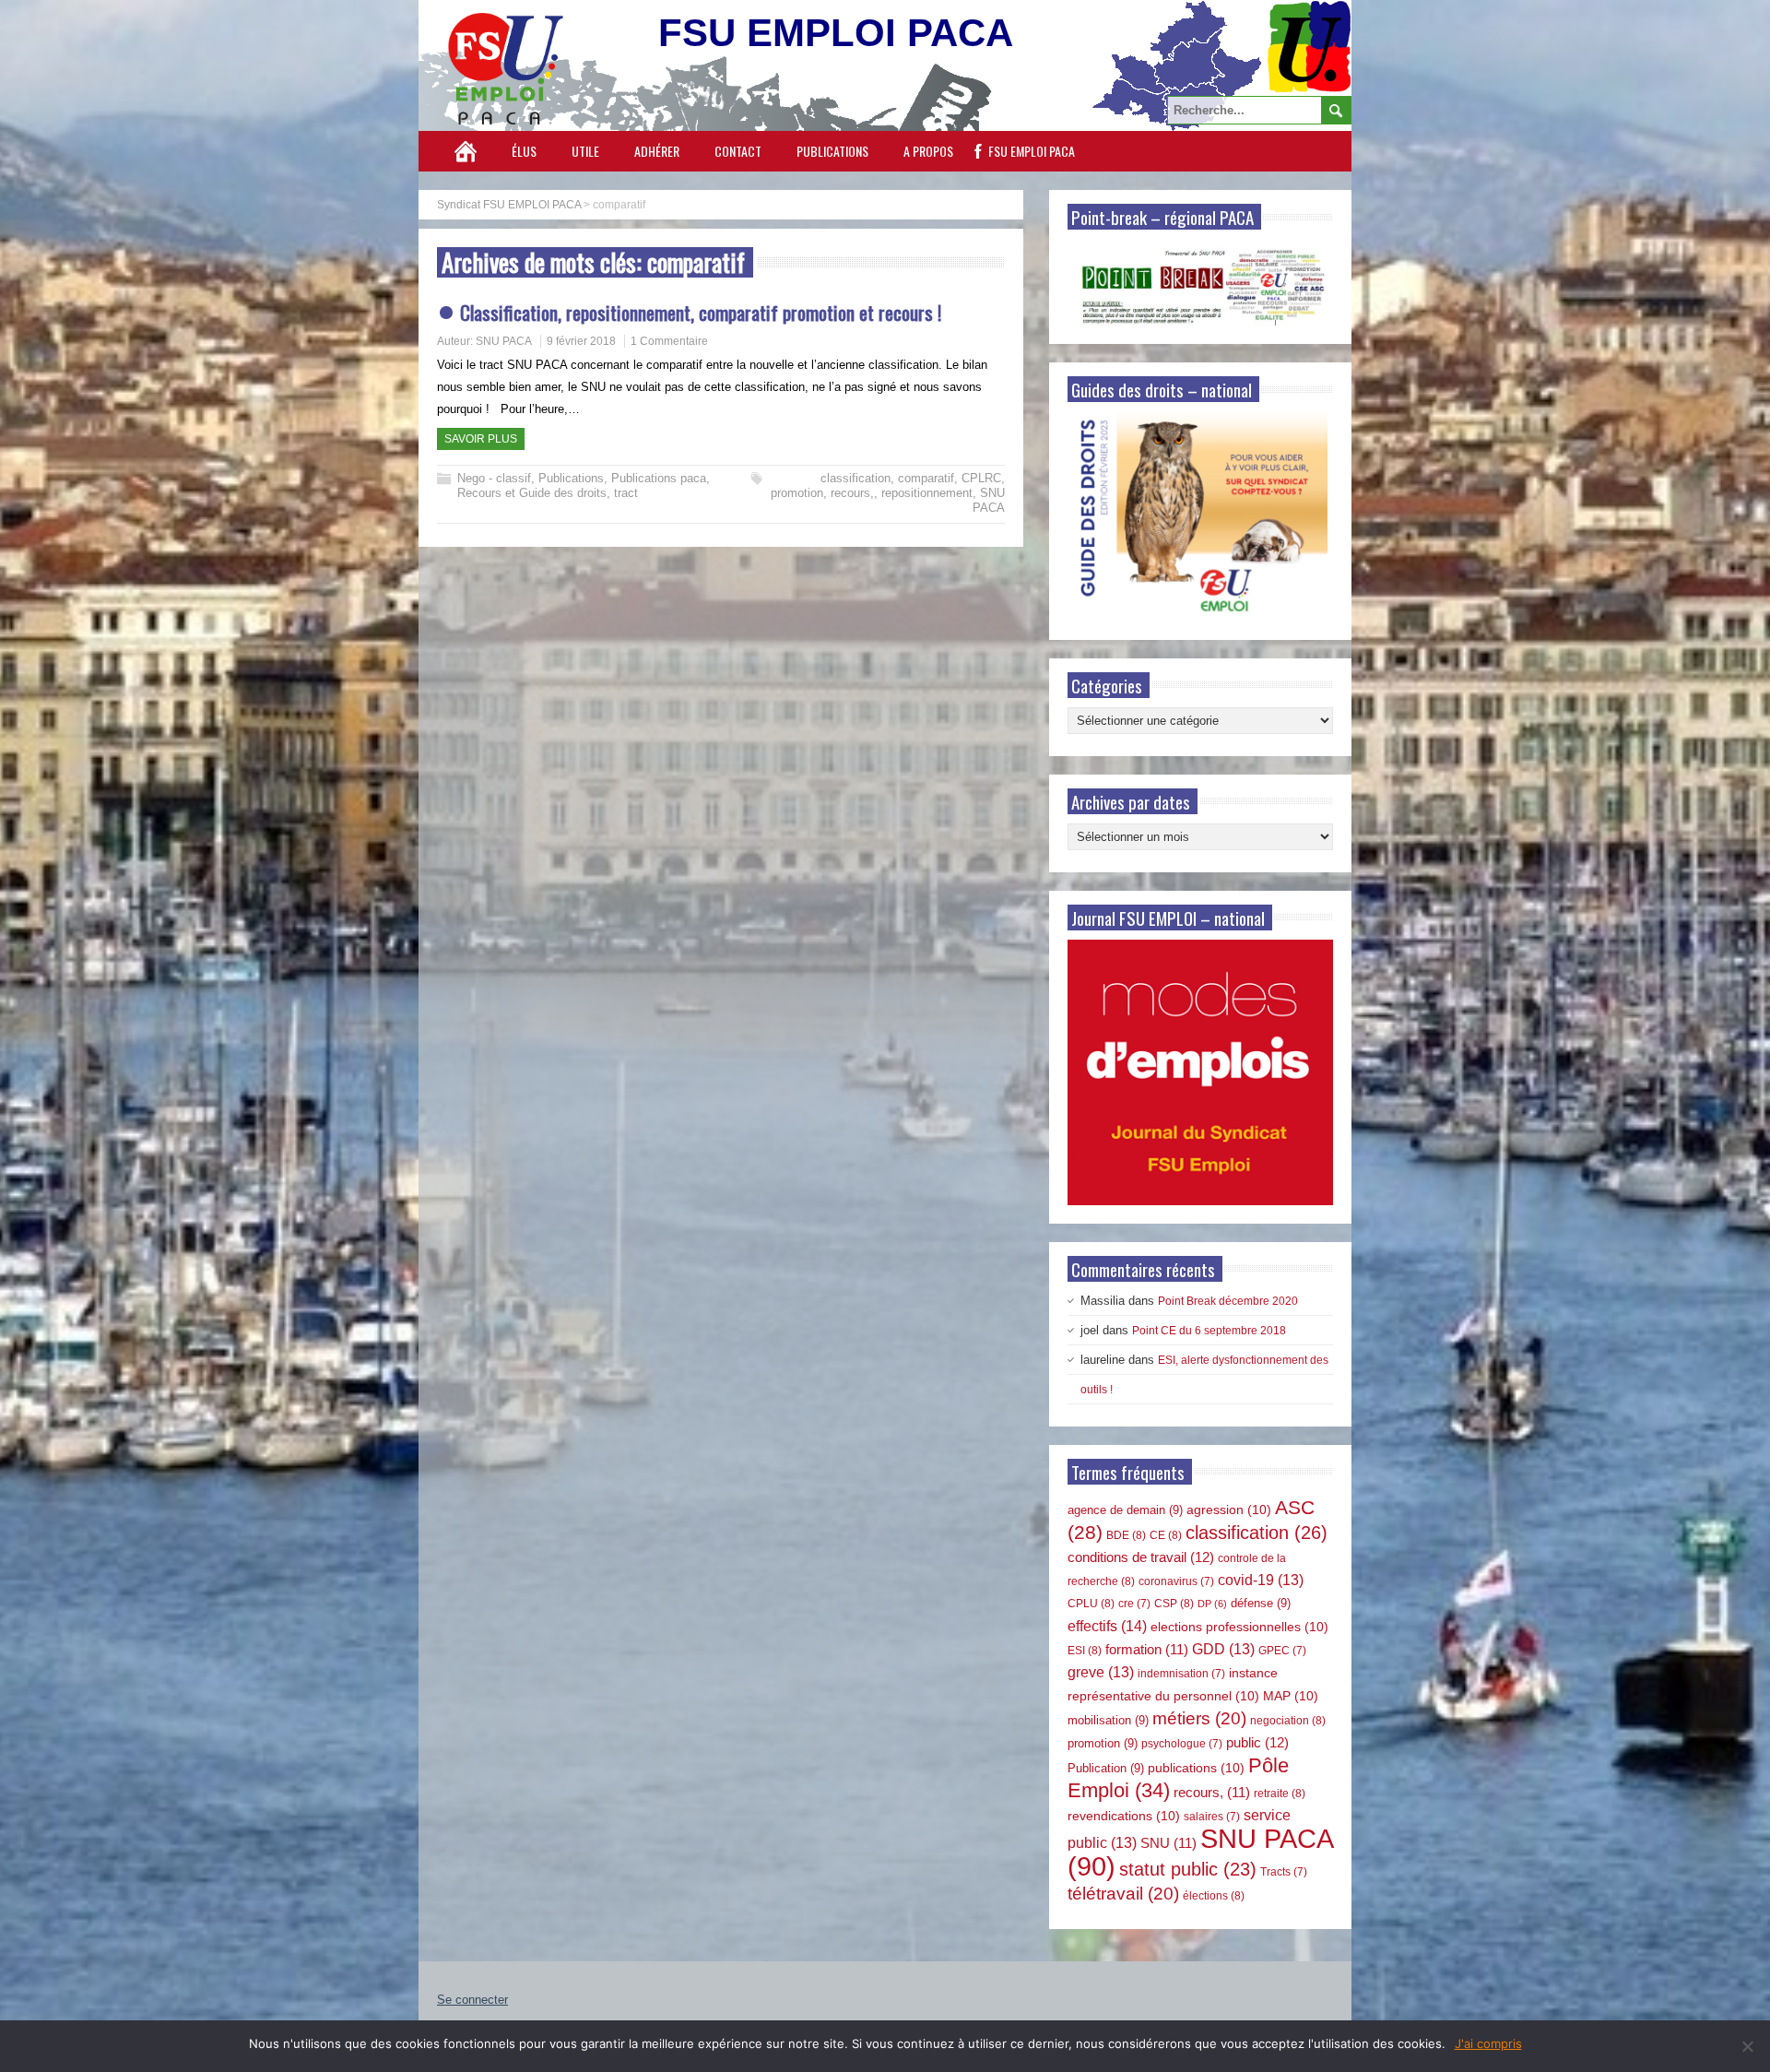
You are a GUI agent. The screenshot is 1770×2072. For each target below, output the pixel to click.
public (1257, 1742)
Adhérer (657, 151)
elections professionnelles (1239, 1627)
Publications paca (659, 478)
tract (626, 493)
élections (1214, 1896)
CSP (1174, 1604)
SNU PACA (504, 341)
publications (1196, 1768)
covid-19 (1261, 1580)
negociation (1288, 1721)
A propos (928, 151)
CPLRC (981, 478)
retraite (1280, 1794)
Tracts (1284, 1872)
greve (1101, 1672)
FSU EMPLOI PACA (1032, 151)
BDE (1126, 1535)
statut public (1188, 1869)
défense (1261, 1603)
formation (1147, 1650)
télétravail (1123, 1894)
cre (1134, 1604)
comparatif (926, 478)
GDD (1223, 1649)
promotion (797, 493)
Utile (585, 151)
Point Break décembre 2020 (1228, 1301)
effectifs (1107, 1626)
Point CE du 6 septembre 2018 (1209, 1331)
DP (1212, 1604)
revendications (1124, 1816)
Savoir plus (481, 439)
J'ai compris (1488, 2043)
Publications (832, 151)
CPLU (1091, 1604)
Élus (524, 151)
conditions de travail (1141, 1557)
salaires (1212, 1817)
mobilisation (1108, 1720)
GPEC (1282, 1651)
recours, (852, 493)
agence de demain (1125, 1510)
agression (1229, 1510)
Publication (1106, 1768)
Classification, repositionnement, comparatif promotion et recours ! (701, 312)
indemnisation (1181, 1674)
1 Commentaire (669, 341)
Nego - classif (494, 478)
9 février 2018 (581, 341)
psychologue (1182, 1744)
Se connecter (472, 2000)
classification (855, 478)
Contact (738, 151)
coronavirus (1176, 1581)
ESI (1085, 1651)
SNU (1168, 1843)
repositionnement (927, 493)
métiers (1199, 1718)
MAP (1291, 1696)
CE (1166, 1535)
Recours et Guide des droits (532, 493)
